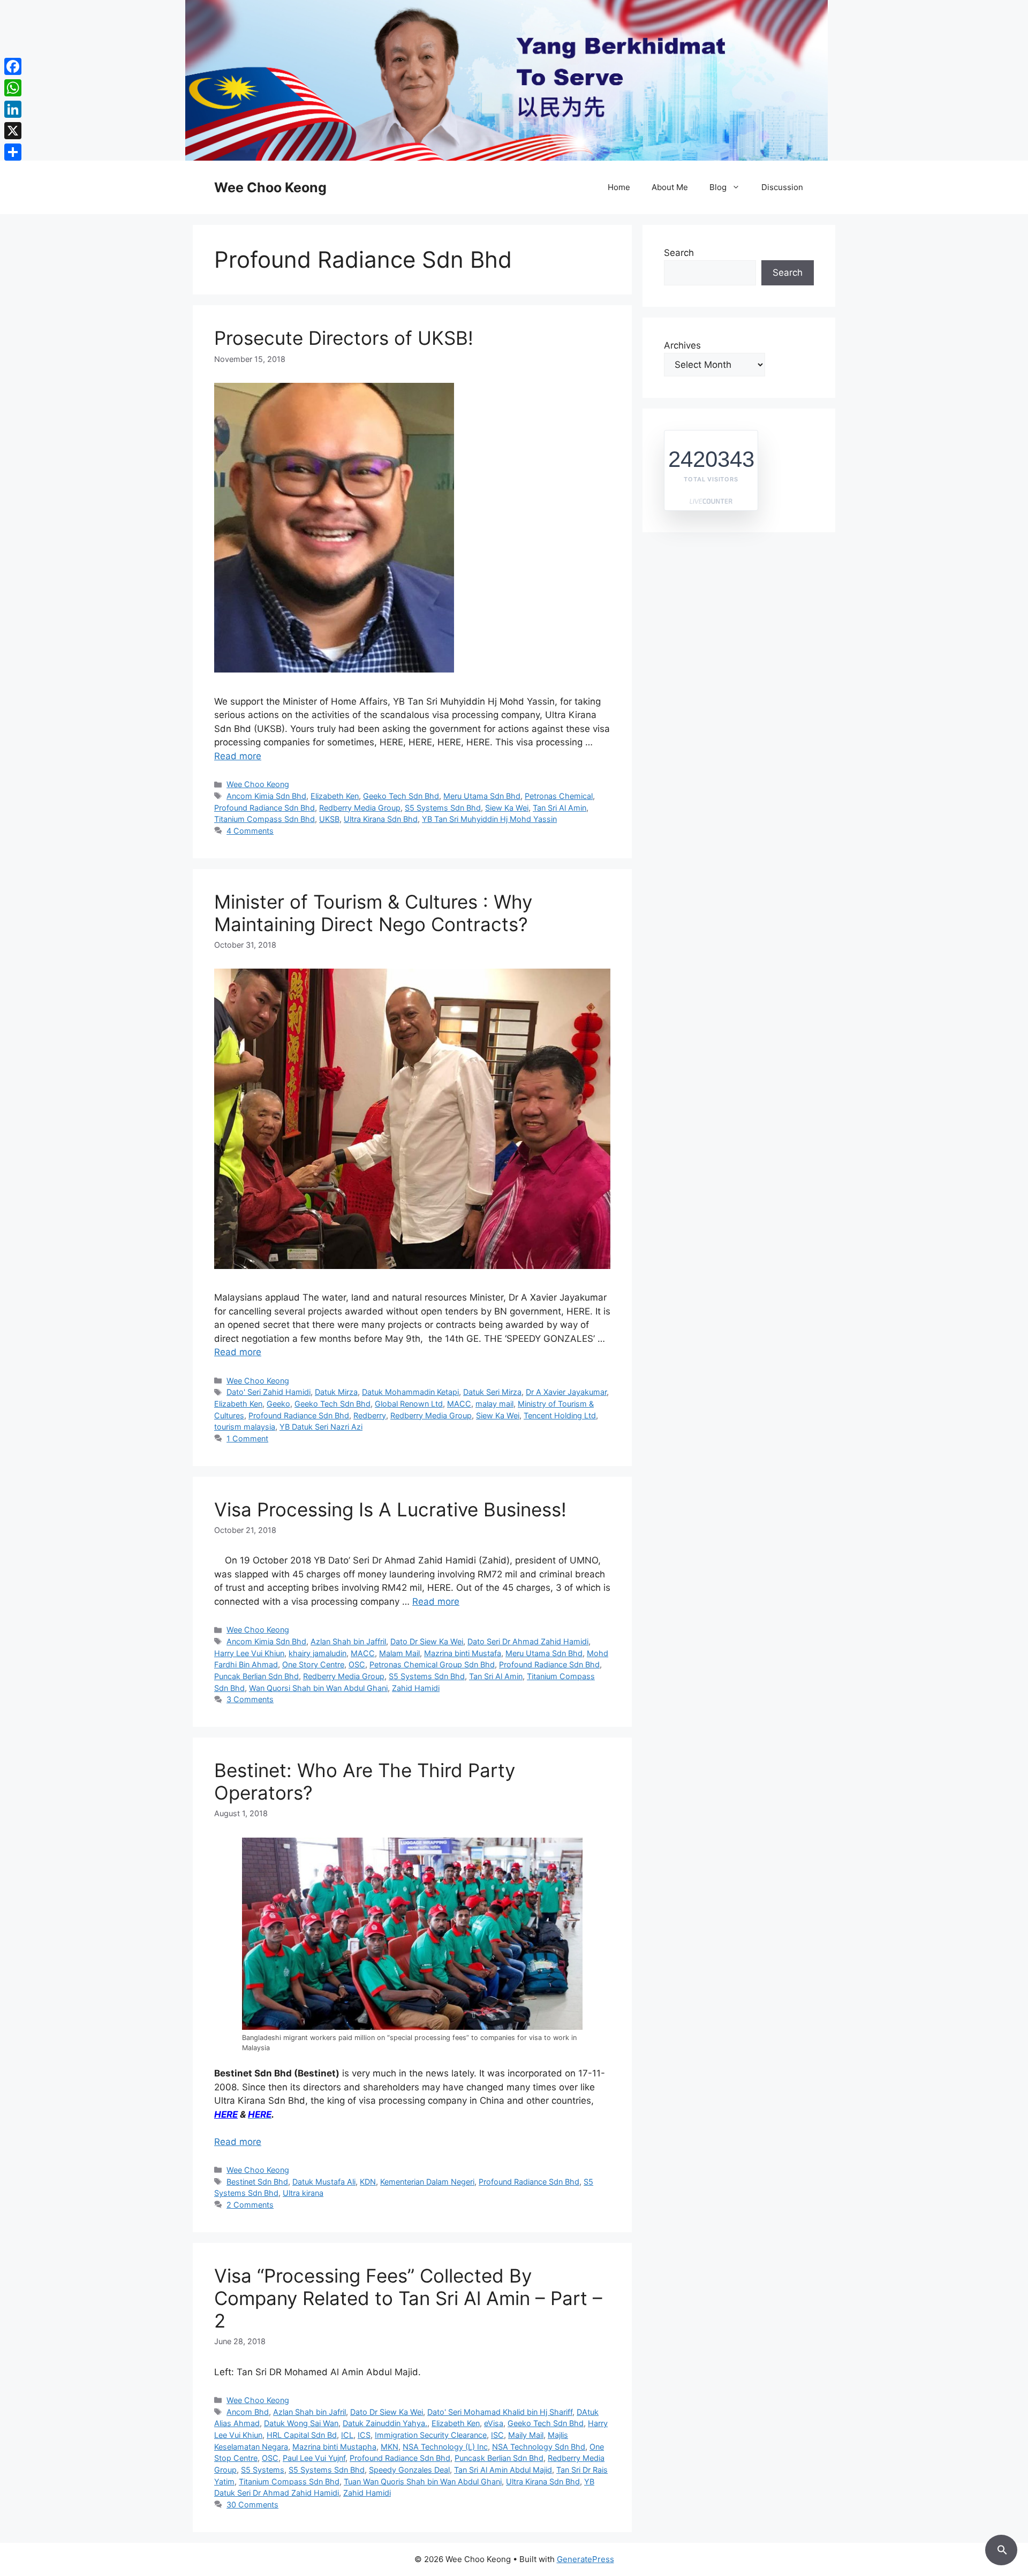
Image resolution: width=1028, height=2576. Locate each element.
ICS (364, 2435)
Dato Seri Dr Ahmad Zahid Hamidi (528, 1641)
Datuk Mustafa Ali (324, 2182)
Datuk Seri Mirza (492, 1392)
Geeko (278, 1404)
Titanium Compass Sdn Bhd (264, 819)
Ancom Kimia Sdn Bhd (266, 796)
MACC (459, 1404)
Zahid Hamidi (416, 1688)
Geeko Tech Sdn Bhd (401, 796)
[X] (13, 131)
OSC (357, 1664)
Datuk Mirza (336, 1392)
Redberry (370, 1415)
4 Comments (250, 831)
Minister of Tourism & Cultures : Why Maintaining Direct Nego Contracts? (373, 913)
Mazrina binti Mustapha (334, 2447)
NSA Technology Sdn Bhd (539, 2447)
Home (619, 187)
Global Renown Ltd (409, 1404)
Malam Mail (399, 1653)
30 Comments (252, 2505)
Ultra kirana (303, 2193)
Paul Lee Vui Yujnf (314, 2458)
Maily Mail (526, 2435)
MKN (390, 2447)
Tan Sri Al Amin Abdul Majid (503, 2470)
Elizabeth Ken (335, 796)
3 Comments (250, 1699)
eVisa (494, 2423)
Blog (718, 187)
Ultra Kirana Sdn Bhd (381, 819)
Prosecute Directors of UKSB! (344, 338)
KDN (368, 2182)
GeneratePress (585, 2559)
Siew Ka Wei (507, 808)
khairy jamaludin (318, 1653)
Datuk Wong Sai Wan (301, 2423)
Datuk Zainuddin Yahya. (385, 2423)
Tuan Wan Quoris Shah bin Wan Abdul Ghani (423, 2481)
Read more (238, 756)
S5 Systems (263, 2470)
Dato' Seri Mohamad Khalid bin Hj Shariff (500, 2412)
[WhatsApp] (13, 88)
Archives (682, 345)
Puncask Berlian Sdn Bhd (499, 2458)
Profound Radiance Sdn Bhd (264, 808)
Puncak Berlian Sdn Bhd (256, 1676)
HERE (226, 2114)
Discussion (782, 187)
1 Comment (247, 1438)
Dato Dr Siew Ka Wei (427, 1641)
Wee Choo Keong (270, 187)
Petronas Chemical (559, 796)
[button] (1001, 2548)
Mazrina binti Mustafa (463, 1653)
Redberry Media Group (360, 808)
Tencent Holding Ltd (560, 1415)
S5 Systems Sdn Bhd (443, 808)
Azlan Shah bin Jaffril (348, 1641)
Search (679, 253)
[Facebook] (13, 66)
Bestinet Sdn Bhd (257, 2182)
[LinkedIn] (13, 109)
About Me (670, 187)
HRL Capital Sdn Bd (302, 2435)
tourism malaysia (245, 1427)
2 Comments (250, 2205)
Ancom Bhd (248, 2412)
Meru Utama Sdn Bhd (482, 796)
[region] (514, 80)
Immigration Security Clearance (431, 2435)
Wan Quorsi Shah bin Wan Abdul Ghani (318, 1688)
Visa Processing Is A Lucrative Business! (390, 1509)
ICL (347, 2435)
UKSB (329, 819)
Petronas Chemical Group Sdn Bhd (432, 1664)
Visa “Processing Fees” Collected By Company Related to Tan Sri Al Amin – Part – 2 (408, 2298)
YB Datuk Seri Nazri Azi (321, 1427)
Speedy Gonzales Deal (409, 2470)
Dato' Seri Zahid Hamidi (269, 1392)
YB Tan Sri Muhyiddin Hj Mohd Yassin (489, 819)
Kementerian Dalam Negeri (427, 2182)
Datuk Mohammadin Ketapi (410, 1392)
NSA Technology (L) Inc (445, 2447)
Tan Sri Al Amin (560, 808)
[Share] (13, 152)
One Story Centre (313, 1664)
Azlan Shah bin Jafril (309, 2412)
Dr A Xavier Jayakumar (566, 1392)
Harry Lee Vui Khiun (249, 1653)
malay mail (494, 1404)
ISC (497, 2435)
